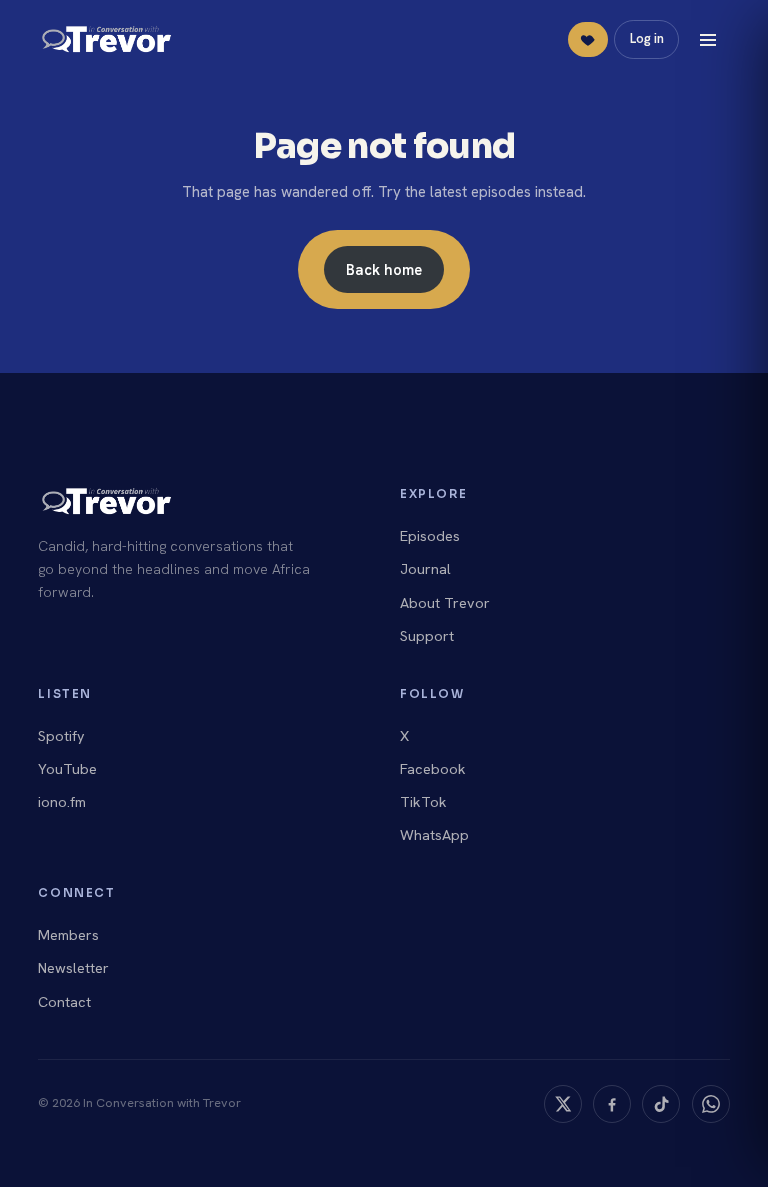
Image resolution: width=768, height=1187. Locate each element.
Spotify (61, 736)
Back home (384, 269)
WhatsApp (434, 835)
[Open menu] (708, 40)
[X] (563, 1104)
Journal (425, 569)
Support (427, 636)
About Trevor (445, 603)
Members (68, 935)
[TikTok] (661, 1104)
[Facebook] (612, 1104)
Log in (647, 38)
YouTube (67, 769)
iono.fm (62, 802)
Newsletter (73, 968)
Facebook (433, 769)
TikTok (423, 802)
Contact (64, 1002)
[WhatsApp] (711, 1104)
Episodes (430, 536)
